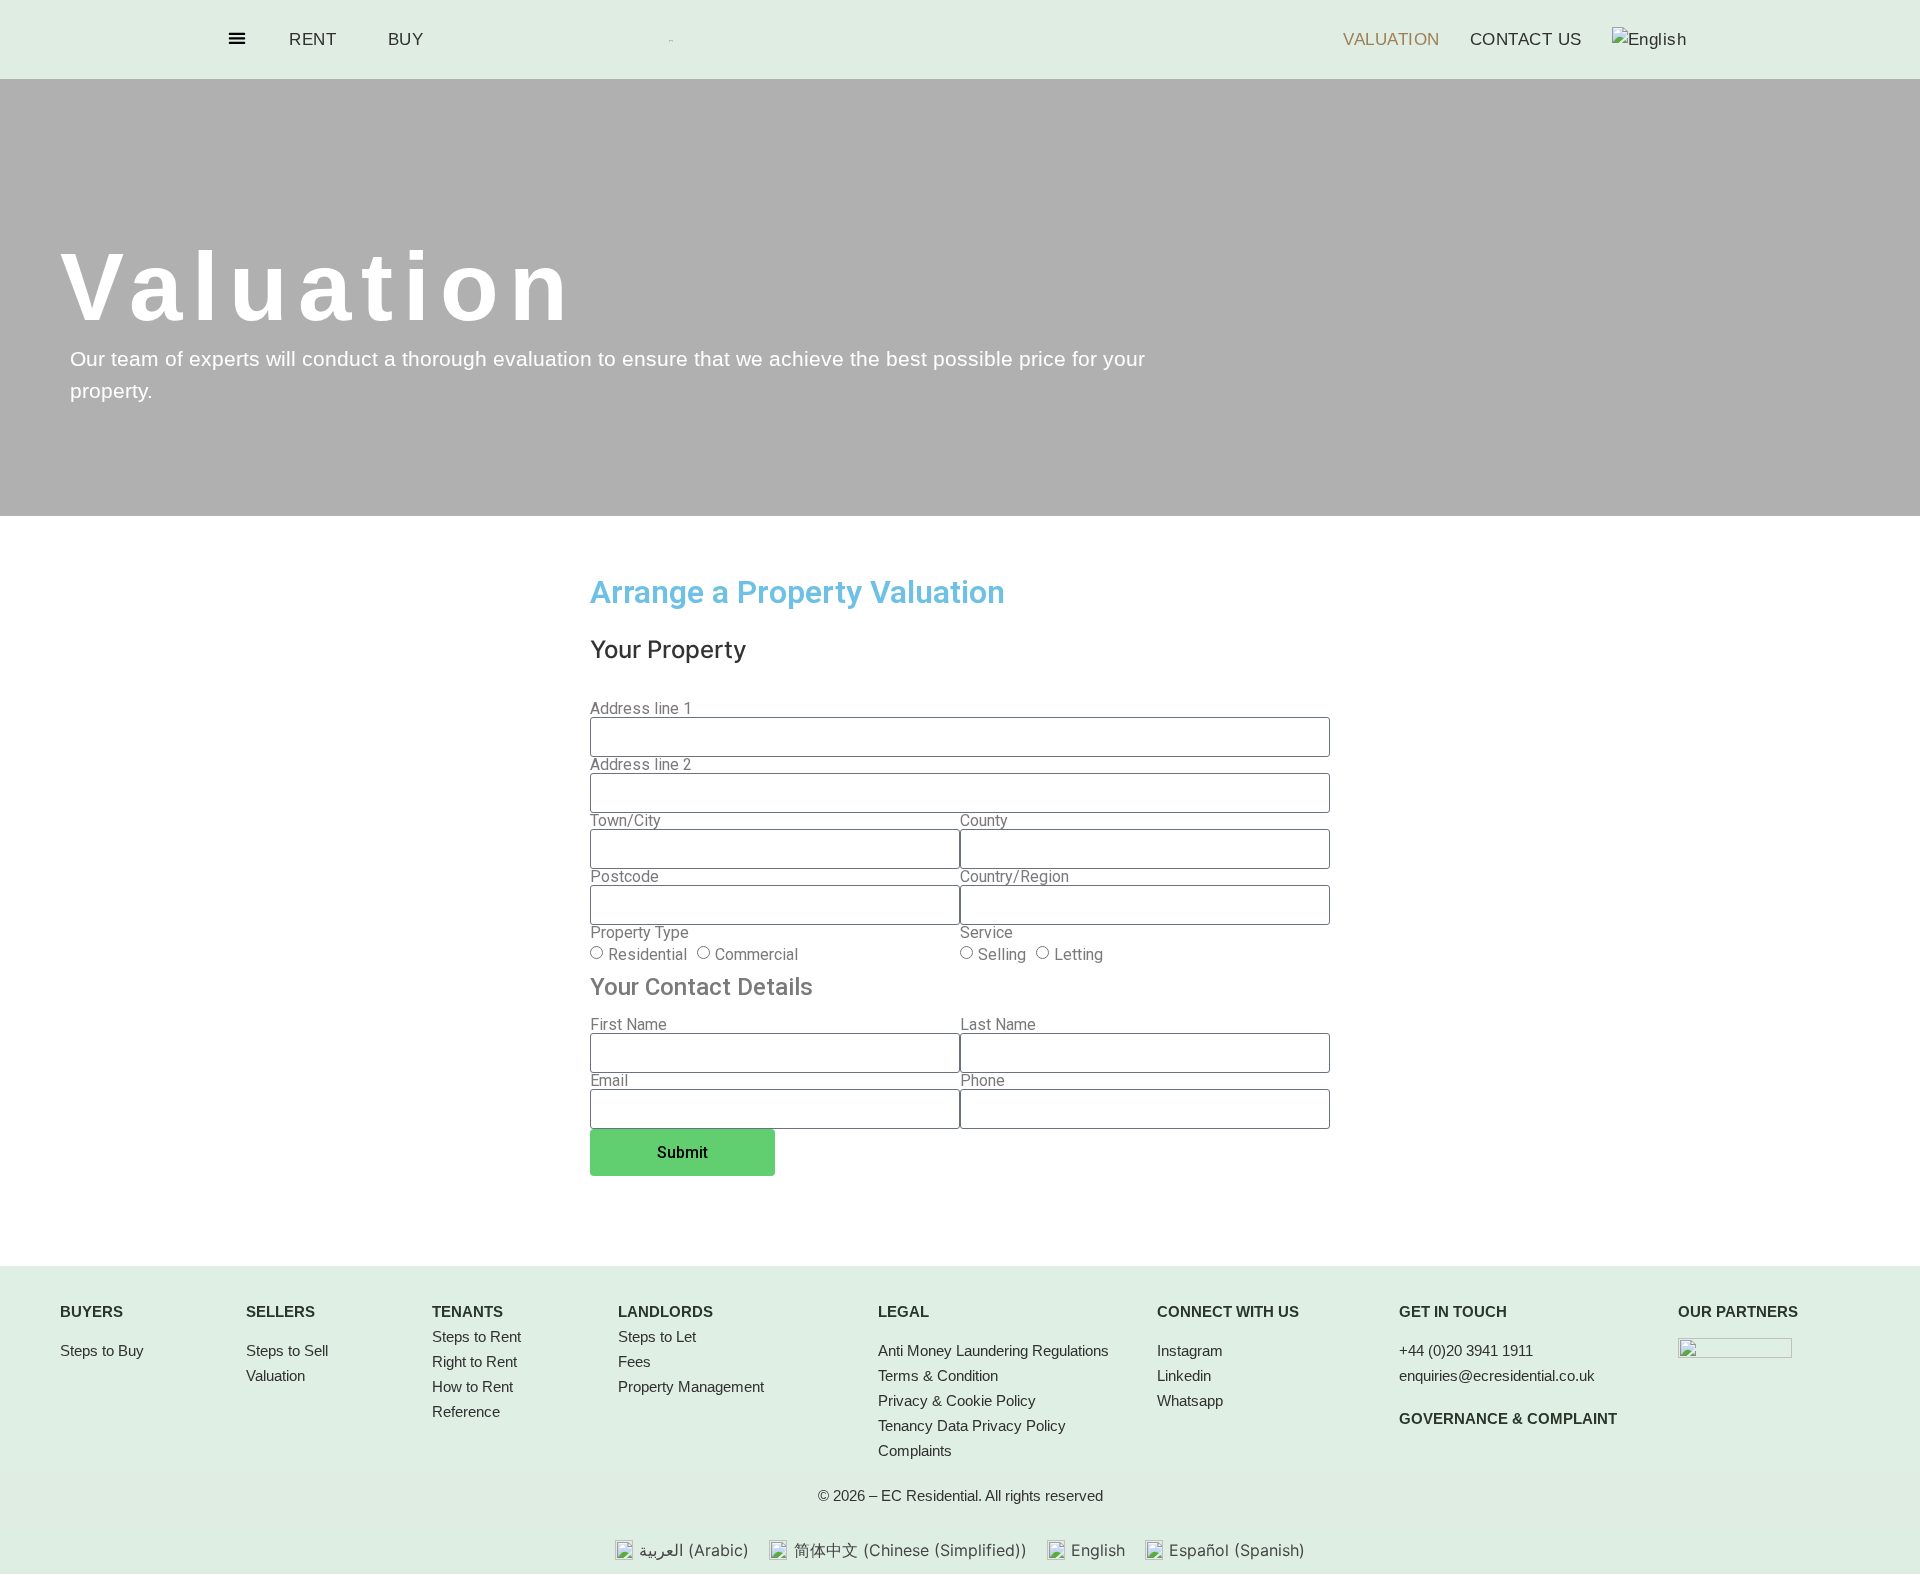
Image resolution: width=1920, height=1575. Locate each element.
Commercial (756, 953)
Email (609, 1081)
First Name (628, 1025)
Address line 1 (641, 709)
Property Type (639, 933)
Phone (982, 1081)
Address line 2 (641, 765)
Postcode (624, 877)
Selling (1002, 953)
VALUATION (1391, 39)
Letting (1078, 953)
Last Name (998, 1025)
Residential (647, 953)
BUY (406, 39)
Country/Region (1014, 877)
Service (986, 933)
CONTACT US (1526, 39)
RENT (312, 39)
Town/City (625, 821)
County (984, 821)
